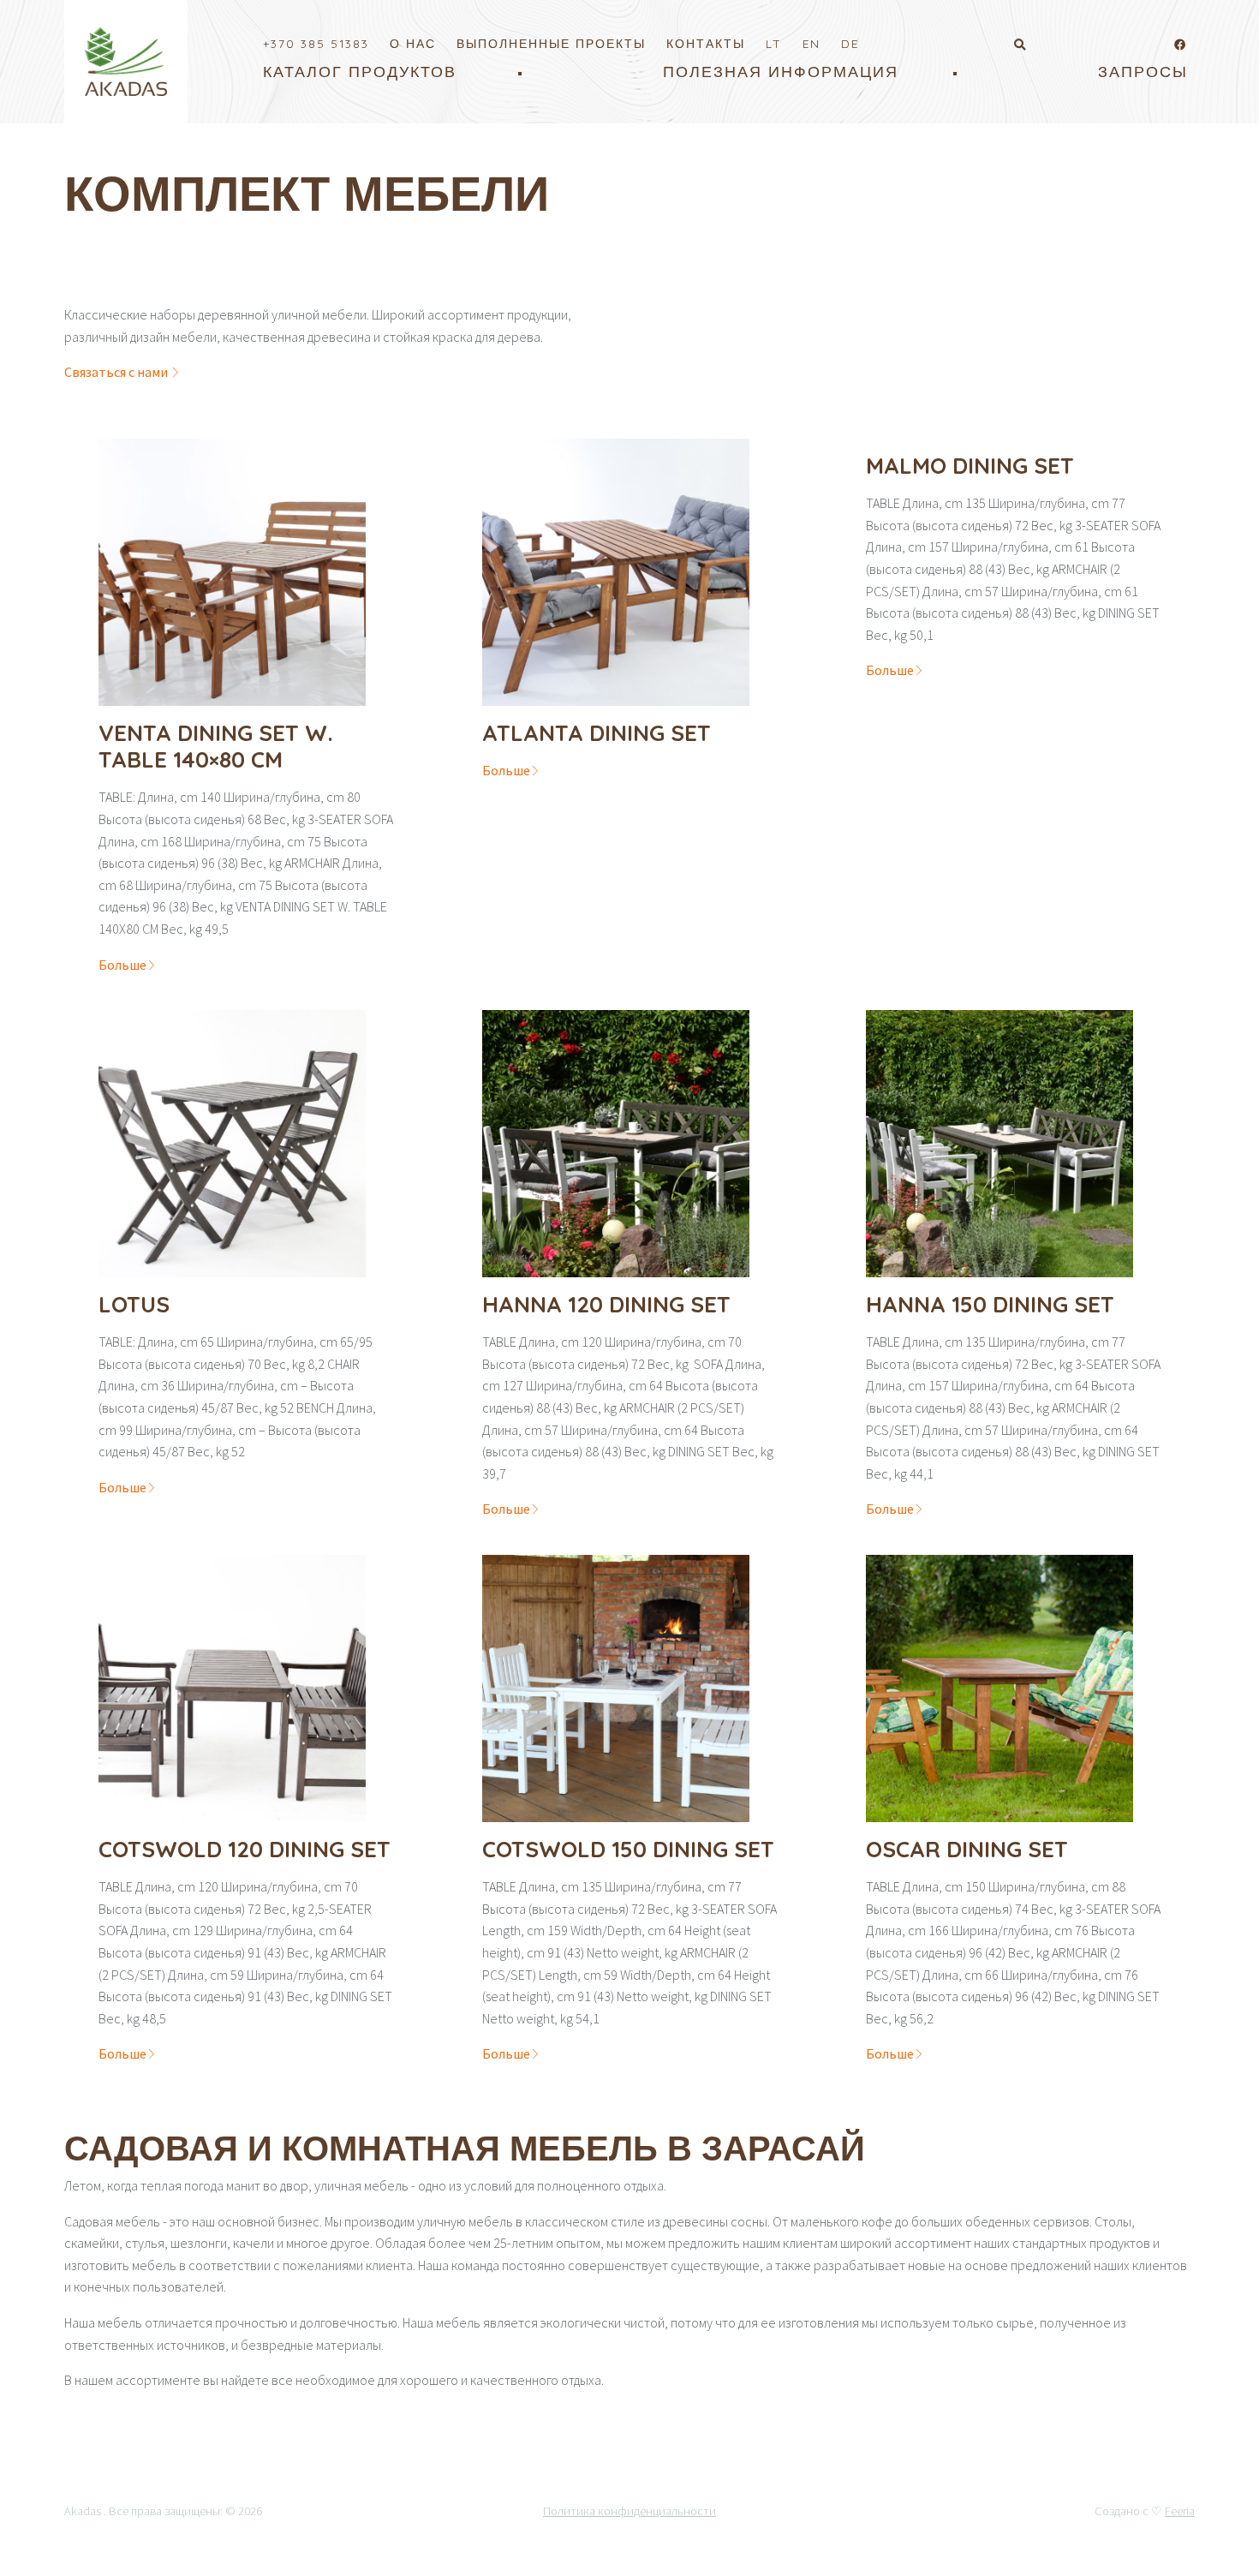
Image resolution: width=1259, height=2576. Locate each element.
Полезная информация (781, 72)
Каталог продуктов (360, 72)
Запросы (1143, 72)
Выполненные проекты (551, 43)
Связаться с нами (117, 372)
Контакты (706, 43)
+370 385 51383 (316, 43)
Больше (122, 965)
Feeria (1180, 2511)
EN (811, 43)
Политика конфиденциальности (629, 2511)
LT (774, 43)
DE (850, 43)
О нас (413, 43)
